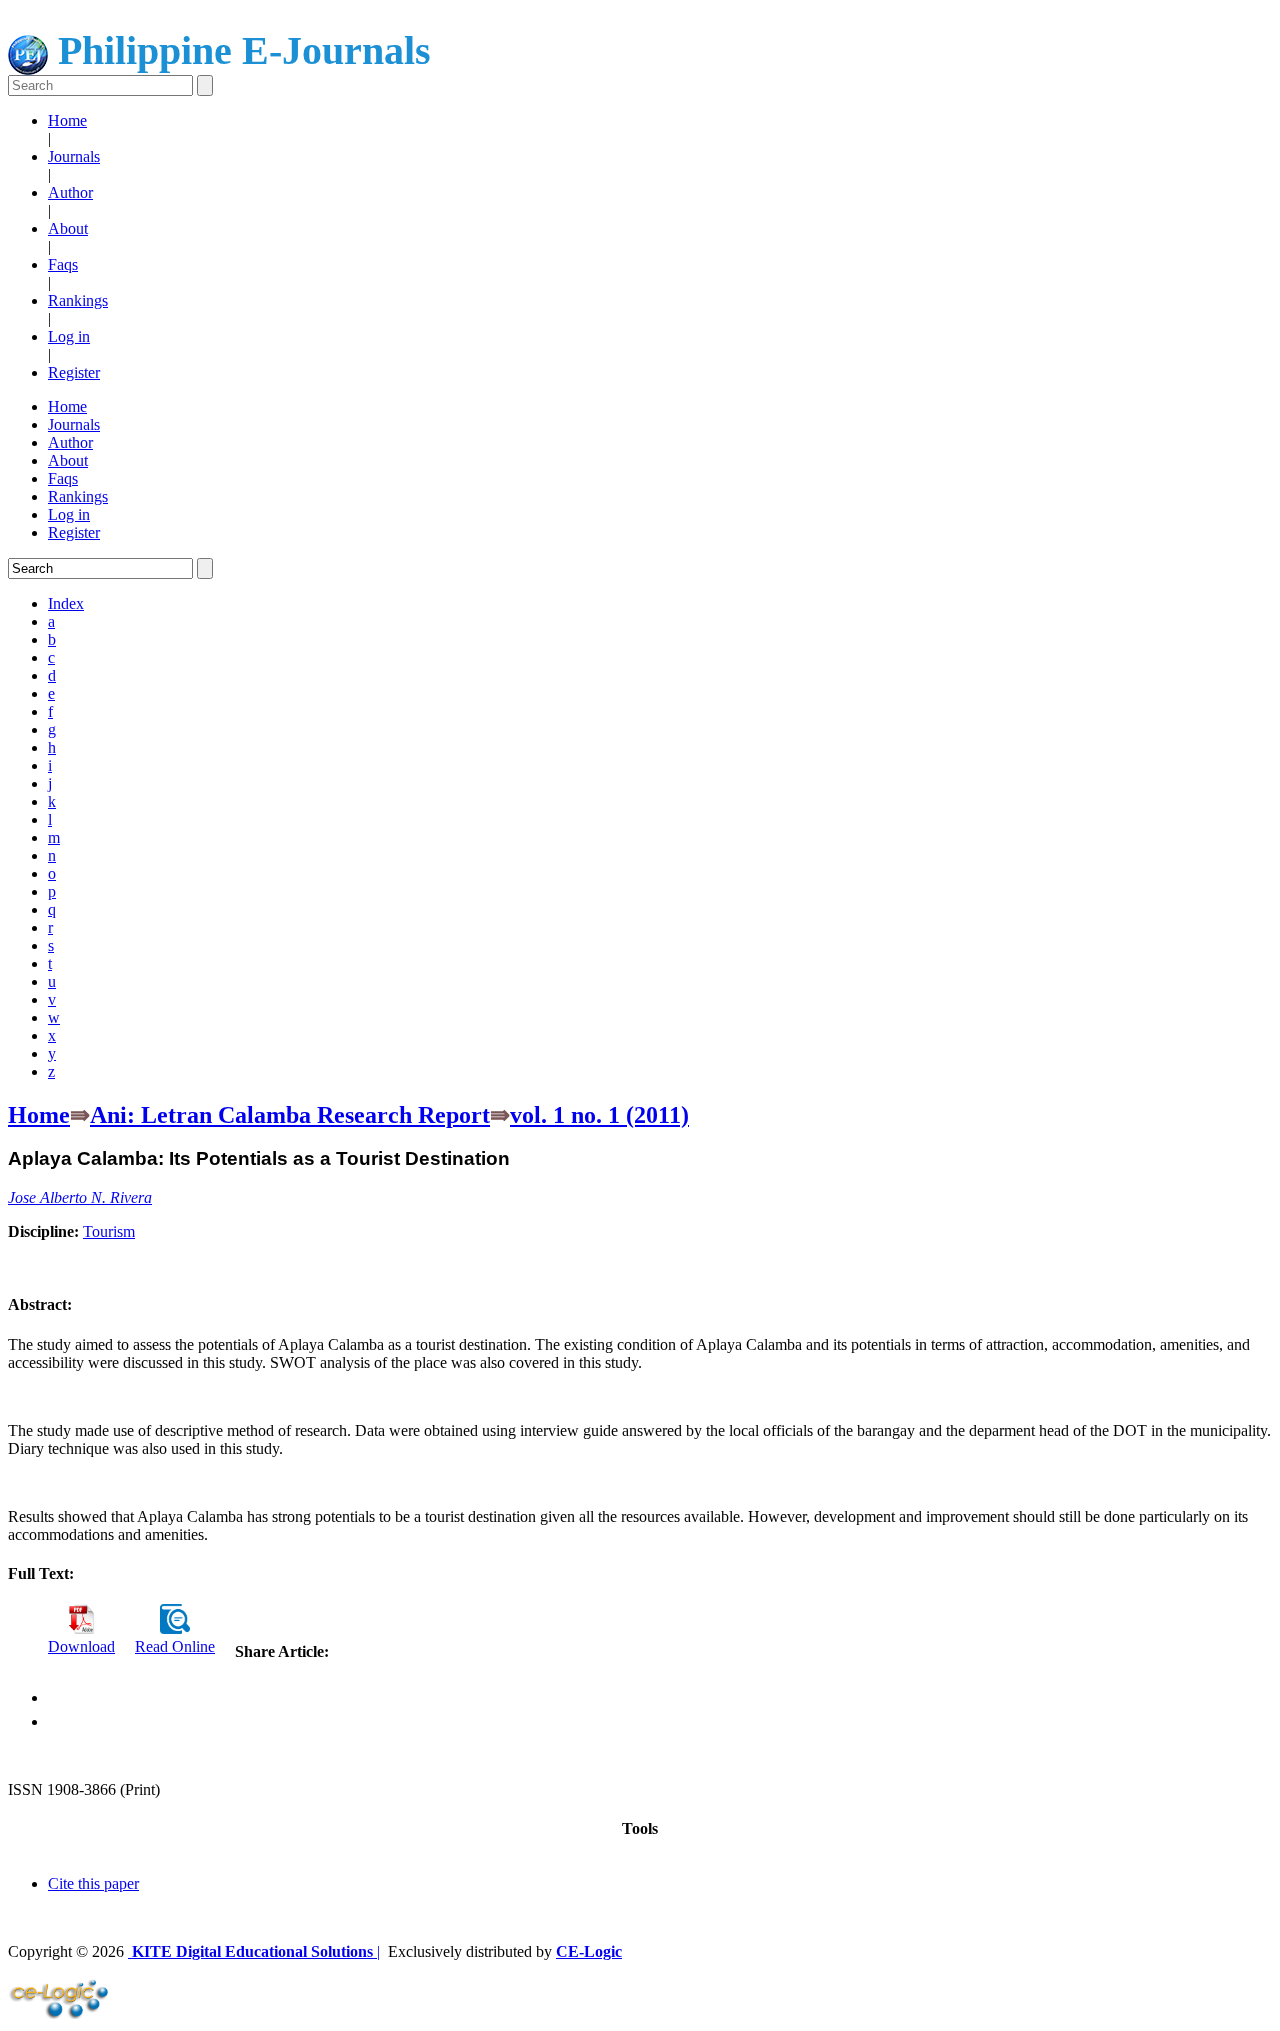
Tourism (109, 1231)
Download (81, 1646)
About (68, 228)
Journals (74, 156)
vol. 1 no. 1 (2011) (599, 1115)
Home (67, 120)
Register (74, 372)
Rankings (78, 300)
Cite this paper (93, 1883)
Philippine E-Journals (239, 50)
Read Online (175, 1646)
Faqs (63, 264)
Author (70, 192)
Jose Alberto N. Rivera (80, 1197)
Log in (69, 336)
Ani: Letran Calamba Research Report (290, 1115)
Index (66, 603)
